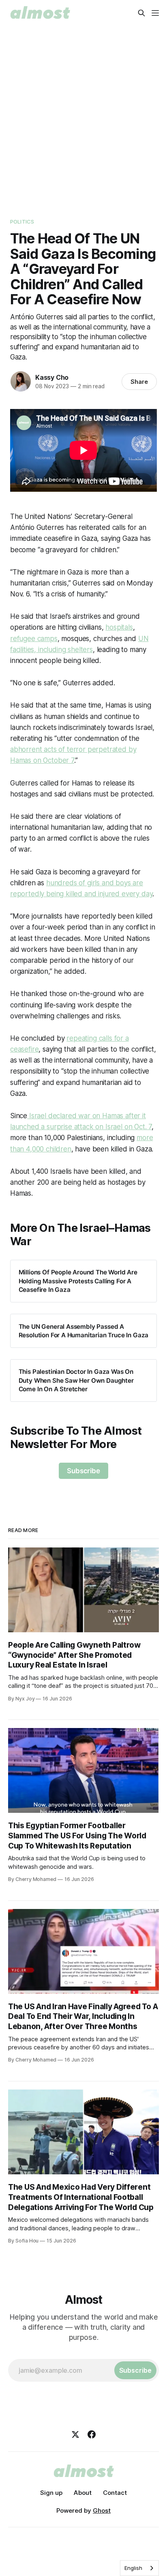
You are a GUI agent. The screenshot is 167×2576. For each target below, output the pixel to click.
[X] (75, 2434)
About (83, 2493)
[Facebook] (92, 2434)
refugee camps (34, 639)
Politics (22, 222)
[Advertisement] (83, 114)
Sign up (51, 2493)
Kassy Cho (52, 377)
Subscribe (83, 1471)
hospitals (119, 627)
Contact (115, 2493)
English (133, 2568)
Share (139, 382)
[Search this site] (141, 13)
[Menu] (155, 13)
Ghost (102, 2510)
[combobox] (139, 2568)
